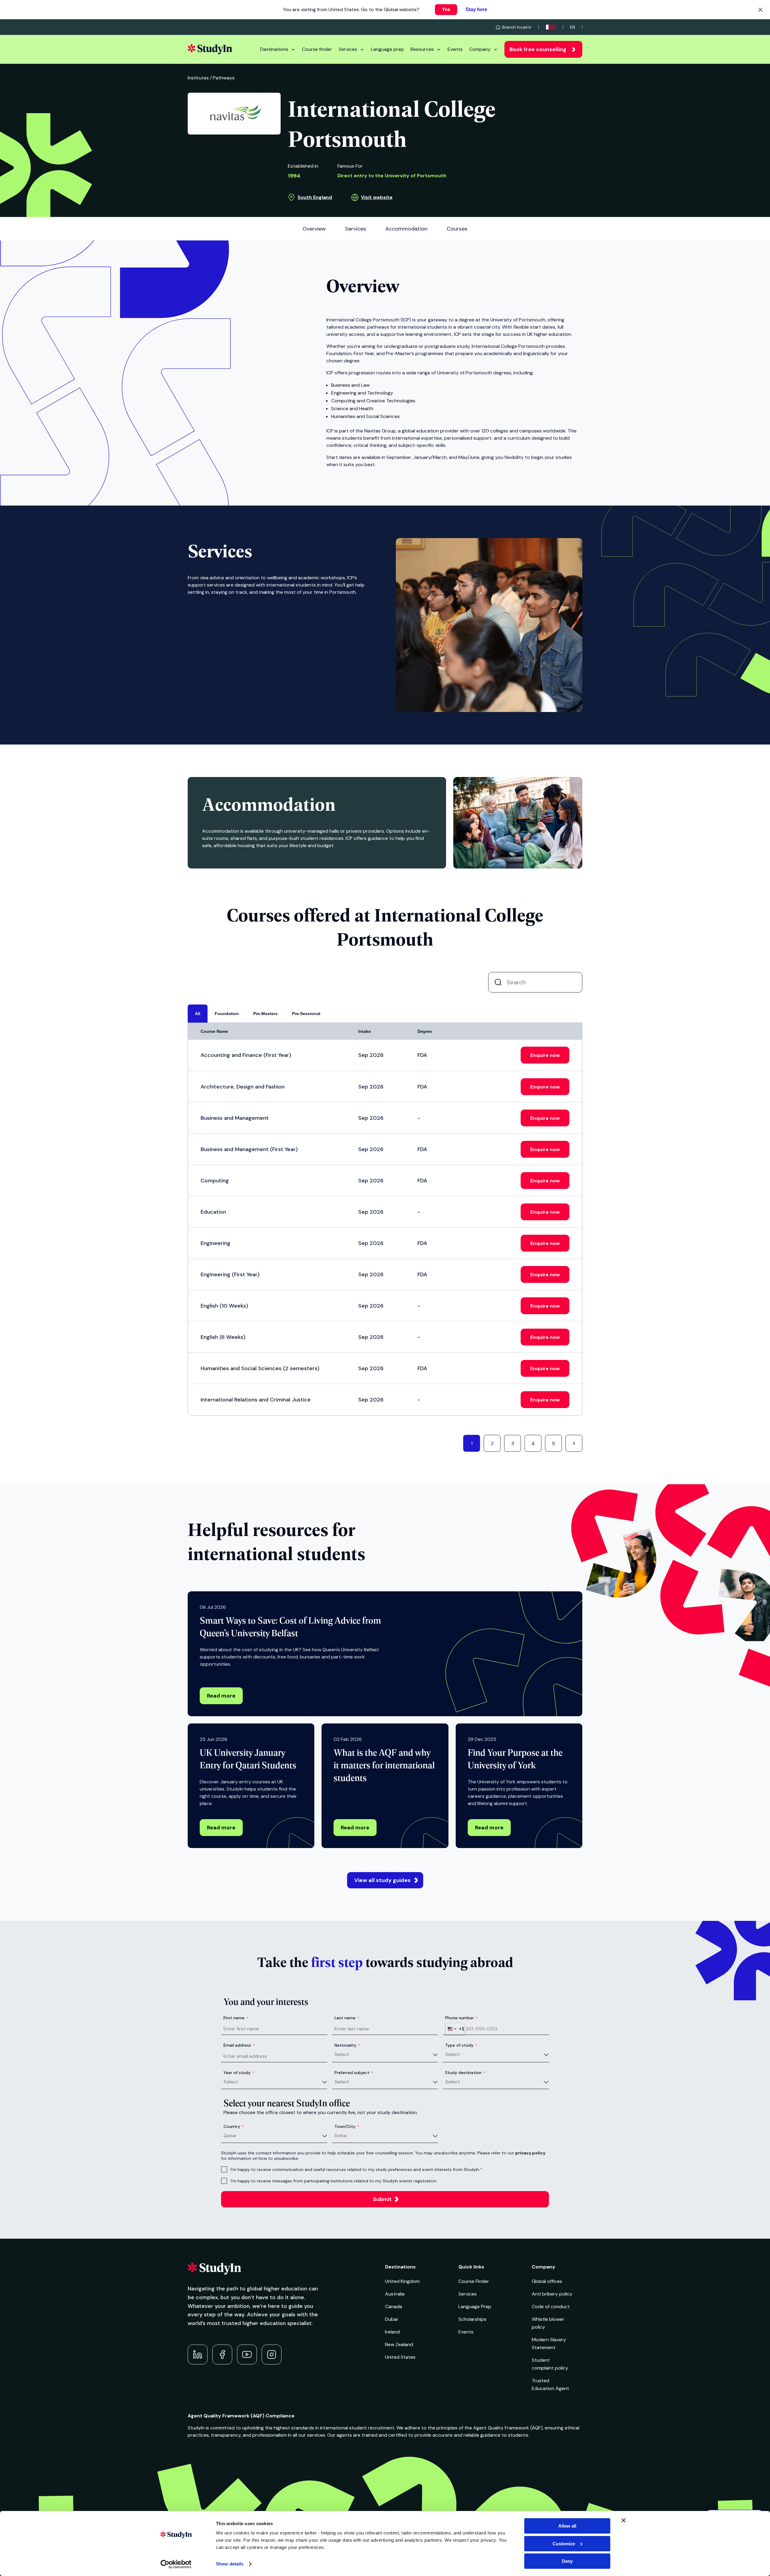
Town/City (347, 2126)
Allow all (567, 2526)
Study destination (465, 2073)
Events (455, 49)
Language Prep (475, 2307)
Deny (567, 2561)
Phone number (461, 2018)
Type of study (461, 2045)
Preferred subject (354, 2073)
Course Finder (474, 2281)
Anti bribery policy (552, 2294)
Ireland (392, 2332)
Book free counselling (538, 49)
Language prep (387, 49)
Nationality (347, 2045)
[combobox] (455, 2029)
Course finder (317, 49)
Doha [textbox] (340, 2136)
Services (348, 49)
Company (480, 49)
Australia (395, 2294)
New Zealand (399, 2344)
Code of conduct (551, 2307)
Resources (422, 49)
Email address (239, 2045)
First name (236, 2018)
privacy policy (530, 2153)
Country (234, 2126)
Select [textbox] (342, 2054)
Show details (230, 2564)
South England (315, 197)
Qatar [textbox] (230, 2136)
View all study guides (382, 1880)
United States (400, 2357)
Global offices (547, 2281)
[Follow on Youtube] (247, 2355)
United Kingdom (402, 2281)
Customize (564, 2544)
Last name (347, 2018)
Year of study (239, 2073)
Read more (221, 1696)
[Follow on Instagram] (272, 2355)
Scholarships (472, 2319)
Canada (394, 2307)
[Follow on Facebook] (222, 2355)
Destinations (274, 49)
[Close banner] (624, 2520)
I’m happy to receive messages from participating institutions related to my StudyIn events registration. (334, 2181)
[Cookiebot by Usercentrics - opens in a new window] (176, 2564)
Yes (446, 9)
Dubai (391, 2319)
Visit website (377, 197)
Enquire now (545, 1055)
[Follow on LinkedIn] (198, 2355)
